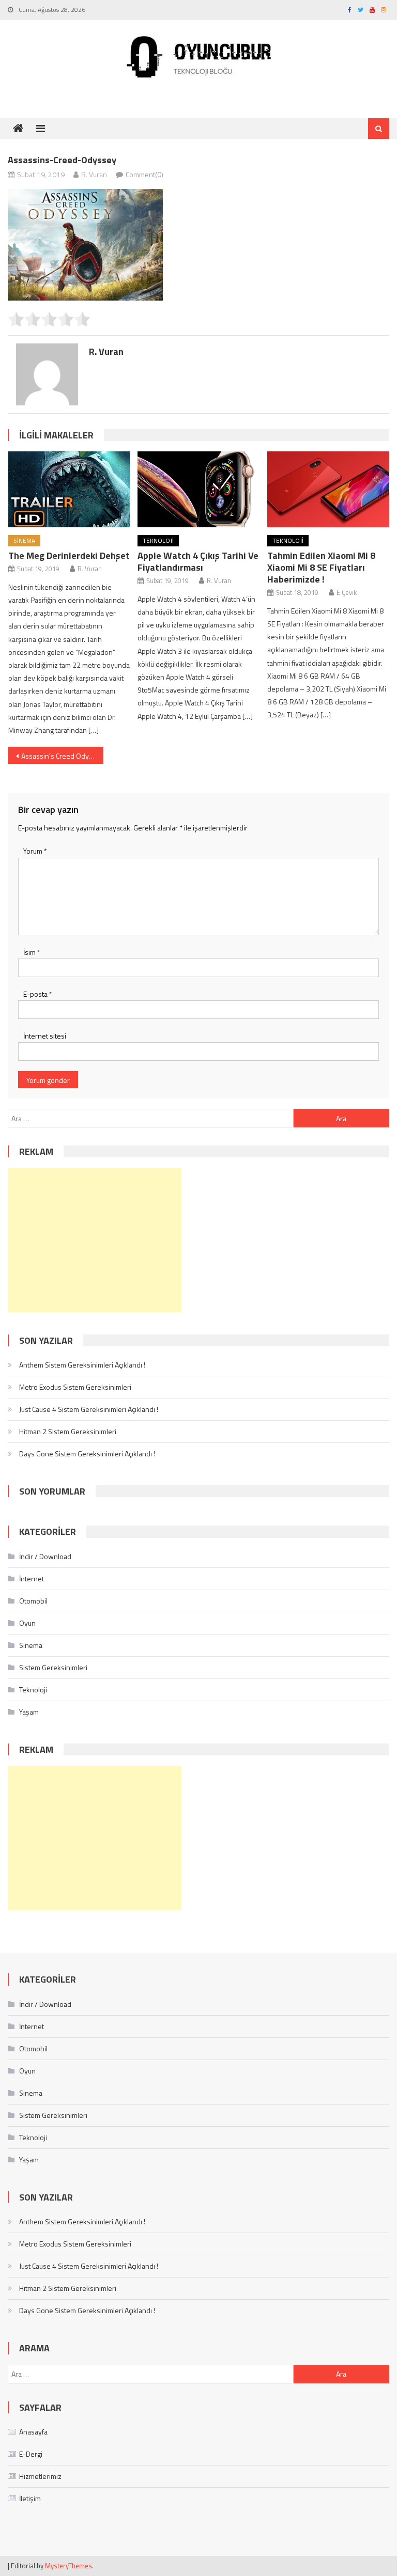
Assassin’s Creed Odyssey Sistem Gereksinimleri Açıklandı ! (62, 756)
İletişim (30, 2498)
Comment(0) (144, 174)
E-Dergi (31, 2454)
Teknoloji (158, 540)
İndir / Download (45, 1556)
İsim (32, 952)
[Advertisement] (95, 1240)
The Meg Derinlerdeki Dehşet (69, 555)
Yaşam (29, 1712)
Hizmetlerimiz (40, 2476)
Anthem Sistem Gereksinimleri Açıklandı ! (82, 1365)
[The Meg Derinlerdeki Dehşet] (69, 489)
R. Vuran (94, 174)
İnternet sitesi (45, 1036)
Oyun (27, 1623)
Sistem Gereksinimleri (53, 1667)
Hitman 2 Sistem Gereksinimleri (68, 1431)
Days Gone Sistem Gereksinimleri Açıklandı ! (87, 1454)
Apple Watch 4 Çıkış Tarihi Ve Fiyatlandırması (198, 561)
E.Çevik (347, 592)
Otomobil (33, 1601)
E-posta (38, 994)
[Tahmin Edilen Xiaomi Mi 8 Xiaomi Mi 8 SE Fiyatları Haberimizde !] (328, 489)
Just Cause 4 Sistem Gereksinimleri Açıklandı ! (89, 1409)
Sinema (24, 540)
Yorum (35, 851)
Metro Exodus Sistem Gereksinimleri (75, 1387)
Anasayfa (33, 2432)
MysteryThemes (68, 2566)
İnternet (32, 1578)
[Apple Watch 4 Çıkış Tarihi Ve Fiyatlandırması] (198, 489)
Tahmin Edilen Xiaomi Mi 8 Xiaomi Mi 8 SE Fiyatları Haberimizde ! (321, 567)
